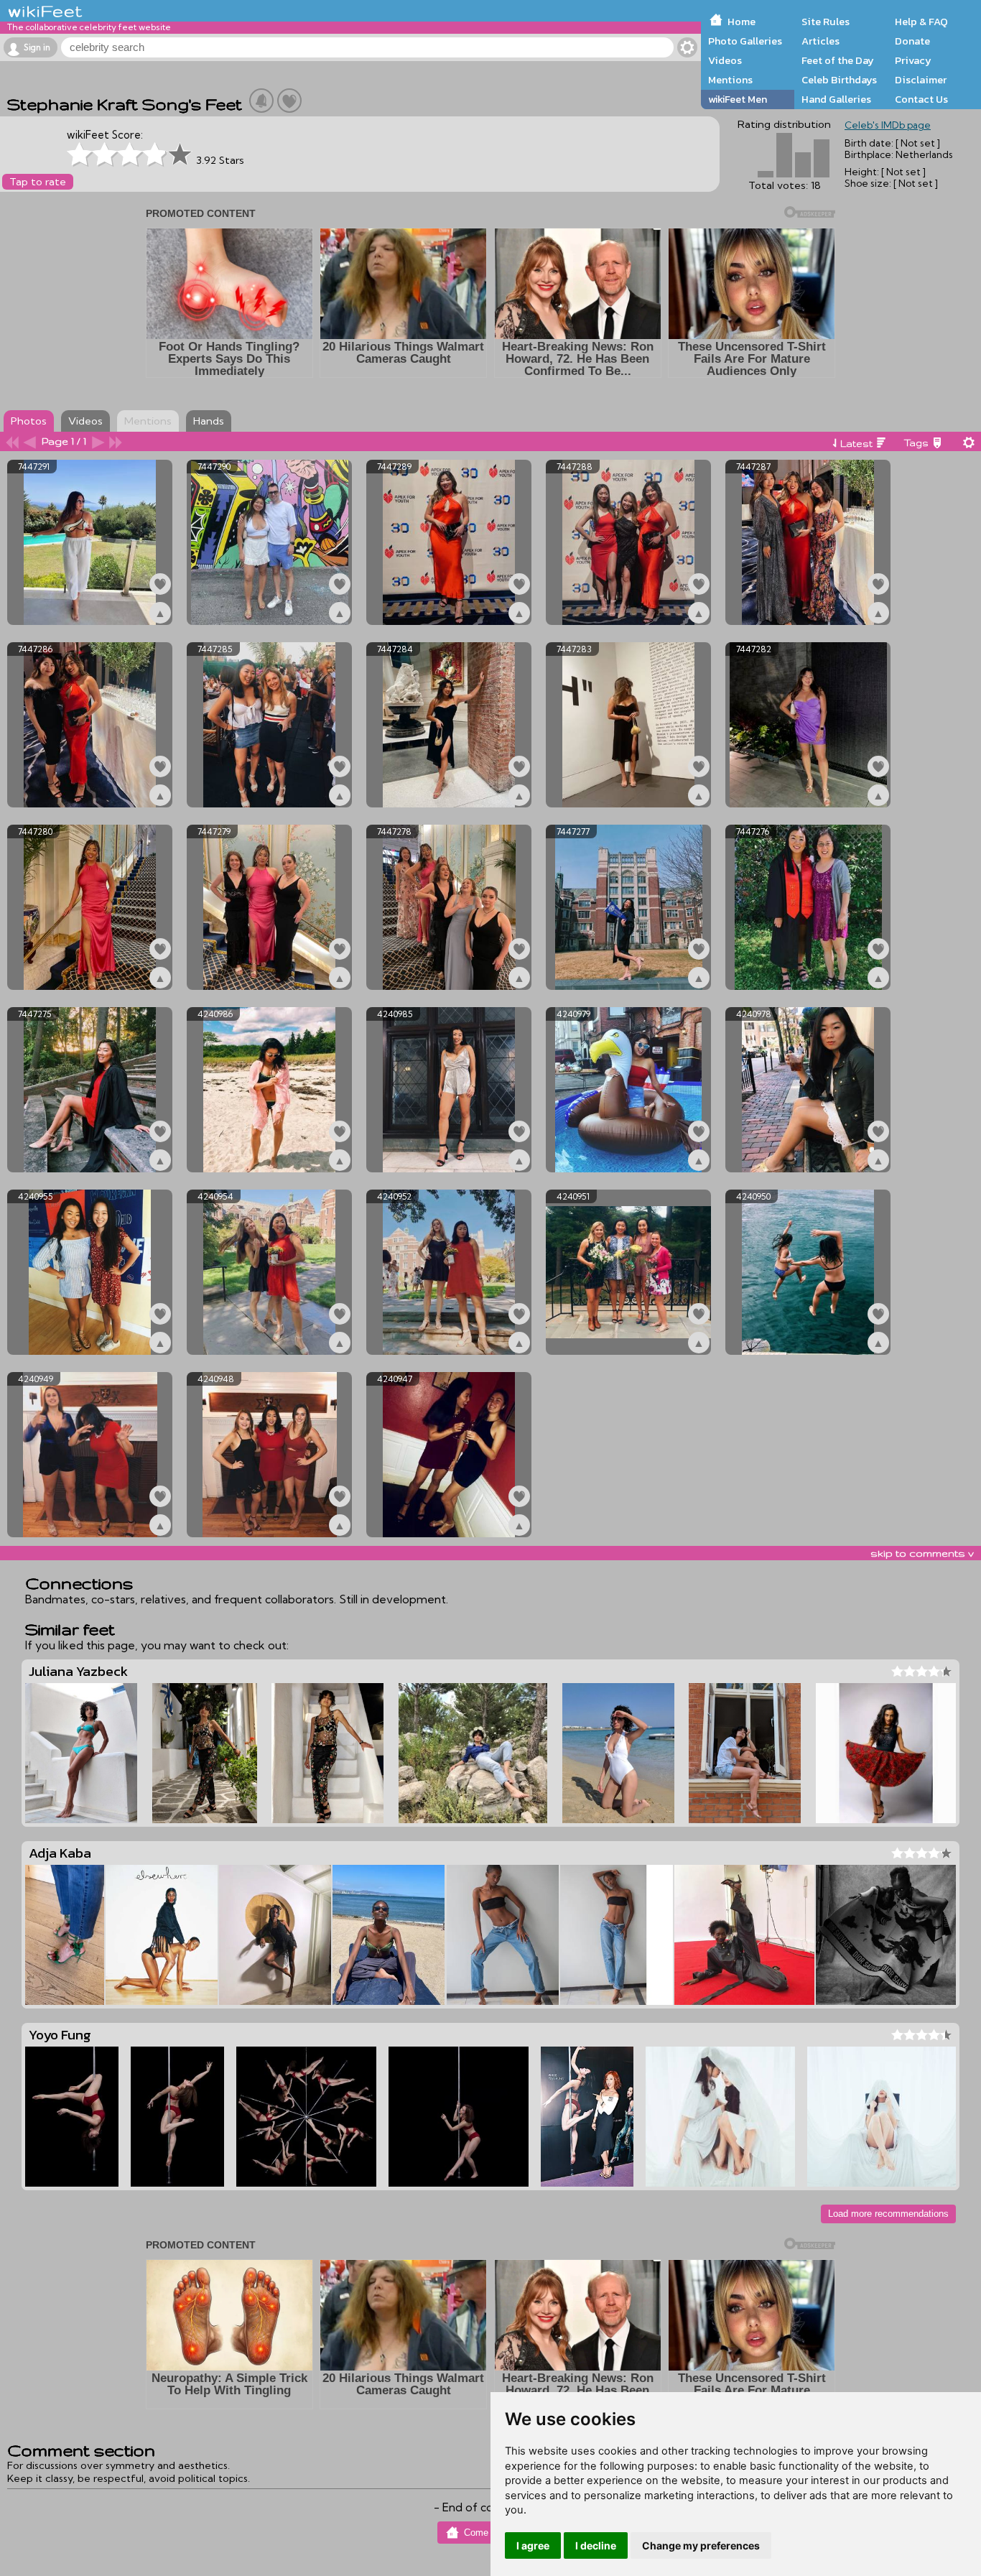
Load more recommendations (888, 2214)
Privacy (913, 60)
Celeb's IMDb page (888, 125)
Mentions (730, 80)
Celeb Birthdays (839, 80)
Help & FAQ (921, 22)
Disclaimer (921, 80)
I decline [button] (596, 2545)
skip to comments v (922, 1553)
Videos (725, 60)
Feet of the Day (838, 60)
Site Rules (826, 22)
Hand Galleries (836, 99)
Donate (912, 41)
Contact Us (921, 99)
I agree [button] (533, 2545)
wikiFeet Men (738, 99)
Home (741, 22)
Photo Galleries (745, 41)
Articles (820, 41)
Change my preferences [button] (701, 2545)
